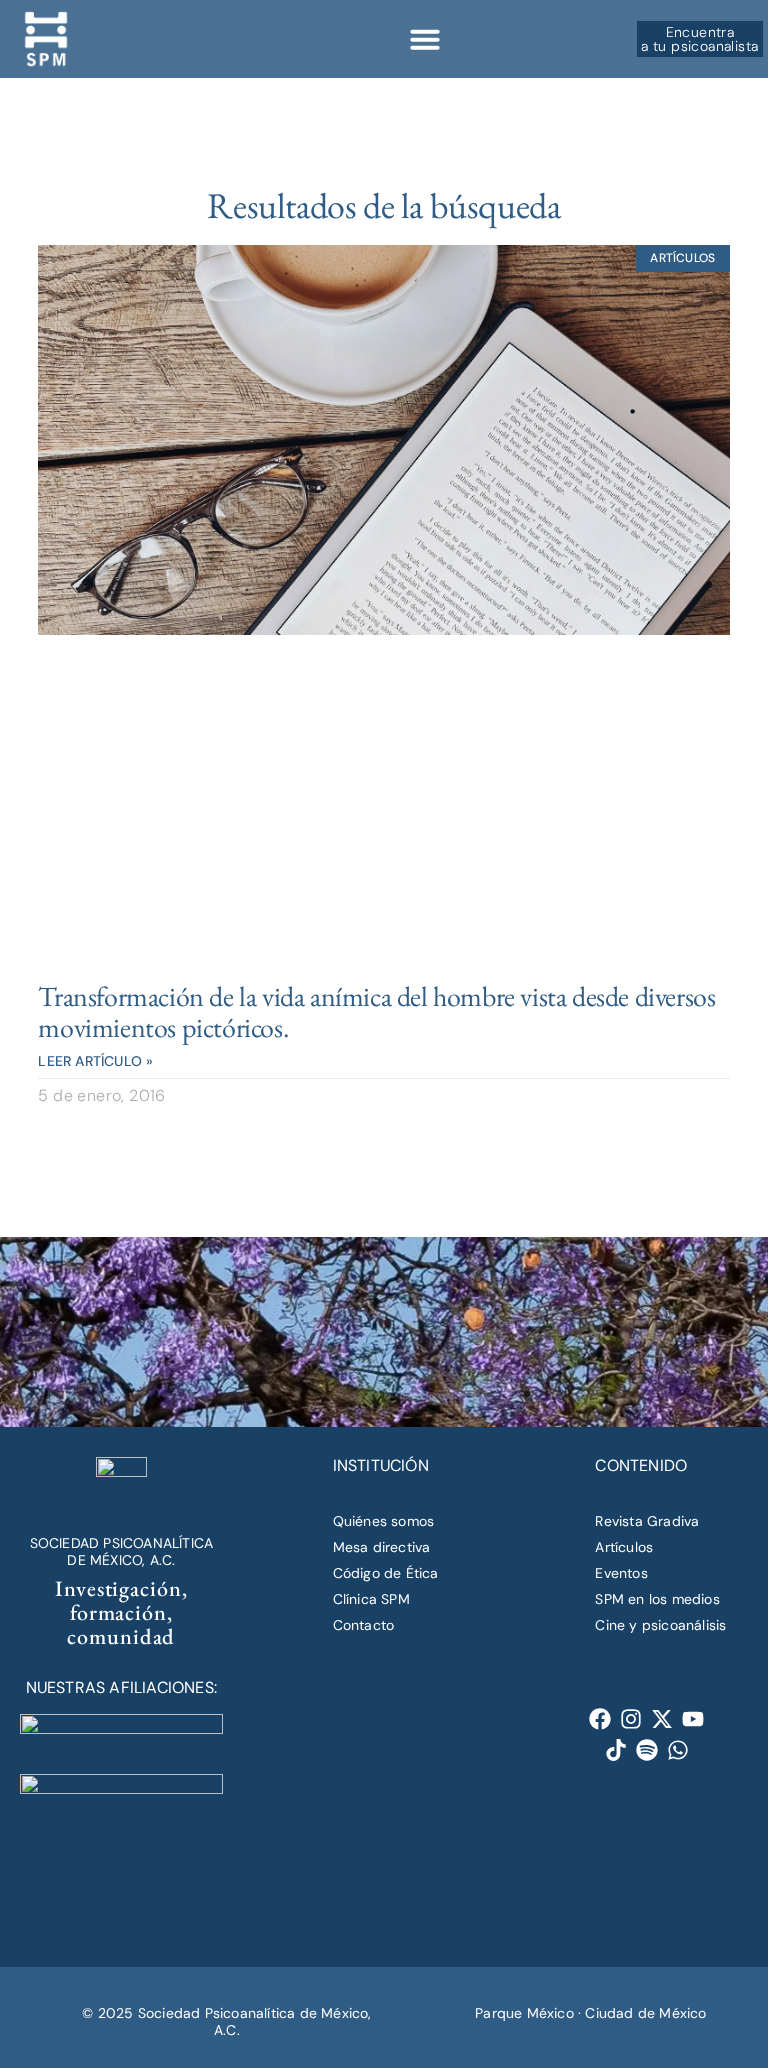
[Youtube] (693, 1718)
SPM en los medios (657, 1599)
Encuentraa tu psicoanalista (699, 39)
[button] (425, 39)
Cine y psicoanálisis (660, 1625)
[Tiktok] (615, 1749)
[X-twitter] (662, 1718)
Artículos (624, 1547)
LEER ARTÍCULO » (95, 1061)
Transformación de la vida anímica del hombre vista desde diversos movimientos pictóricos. (376, 1011)
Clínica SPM (371, 1599)
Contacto (364, 1625)
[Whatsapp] (677, 1749)
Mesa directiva (382, 1547)
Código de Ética (386, 1573)
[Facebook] (600, 1718)
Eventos (621, 1573)
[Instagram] (631, 1718)
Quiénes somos (384, 1521)
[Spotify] (646, 1749)
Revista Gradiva (647, 1521)
